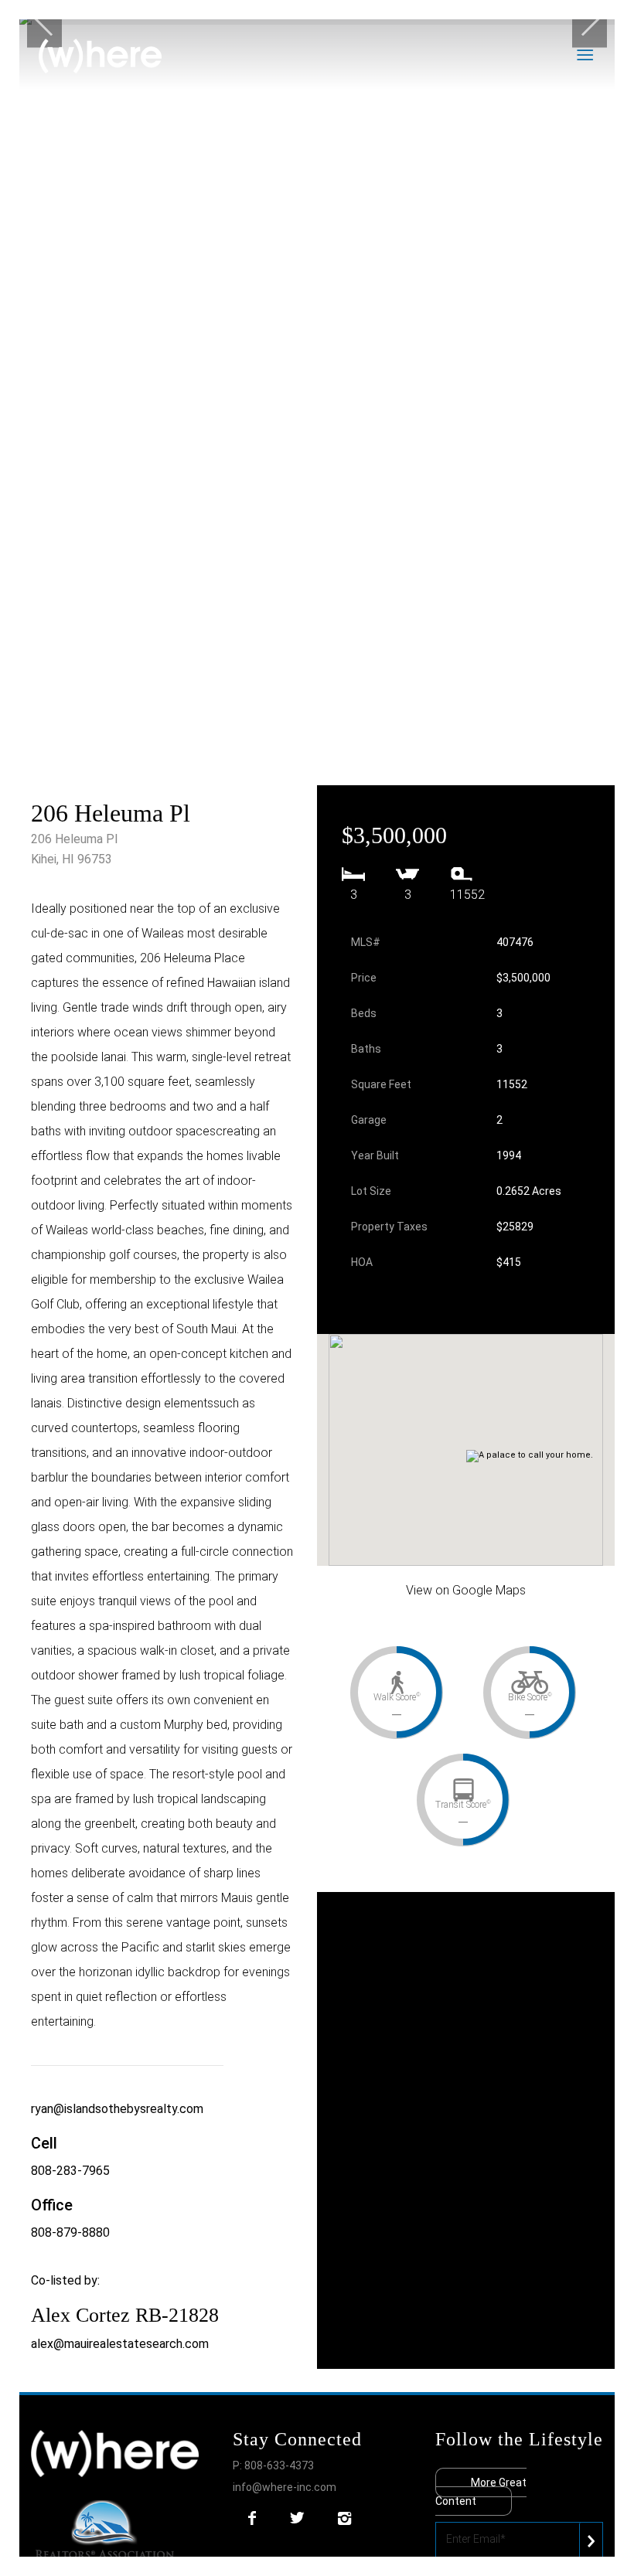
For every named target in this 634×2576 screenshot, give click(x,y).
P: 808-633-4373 (273, 2465)
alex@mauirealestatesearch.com (120, 2344)
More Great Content (481, 2492)
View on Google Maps (466, 1590)
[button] (477, 1435)
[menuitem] (605, 27)
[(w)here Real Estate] (100, 56)
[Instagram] (344, 2518)
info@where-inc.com (285, 2487)
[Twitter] (297, 2518)
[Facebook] (252, 2518)
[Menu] (605, 27)
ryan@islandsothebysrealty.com (117, 2109)
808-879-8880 (70, 2232)
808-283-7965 (70, 2171)
